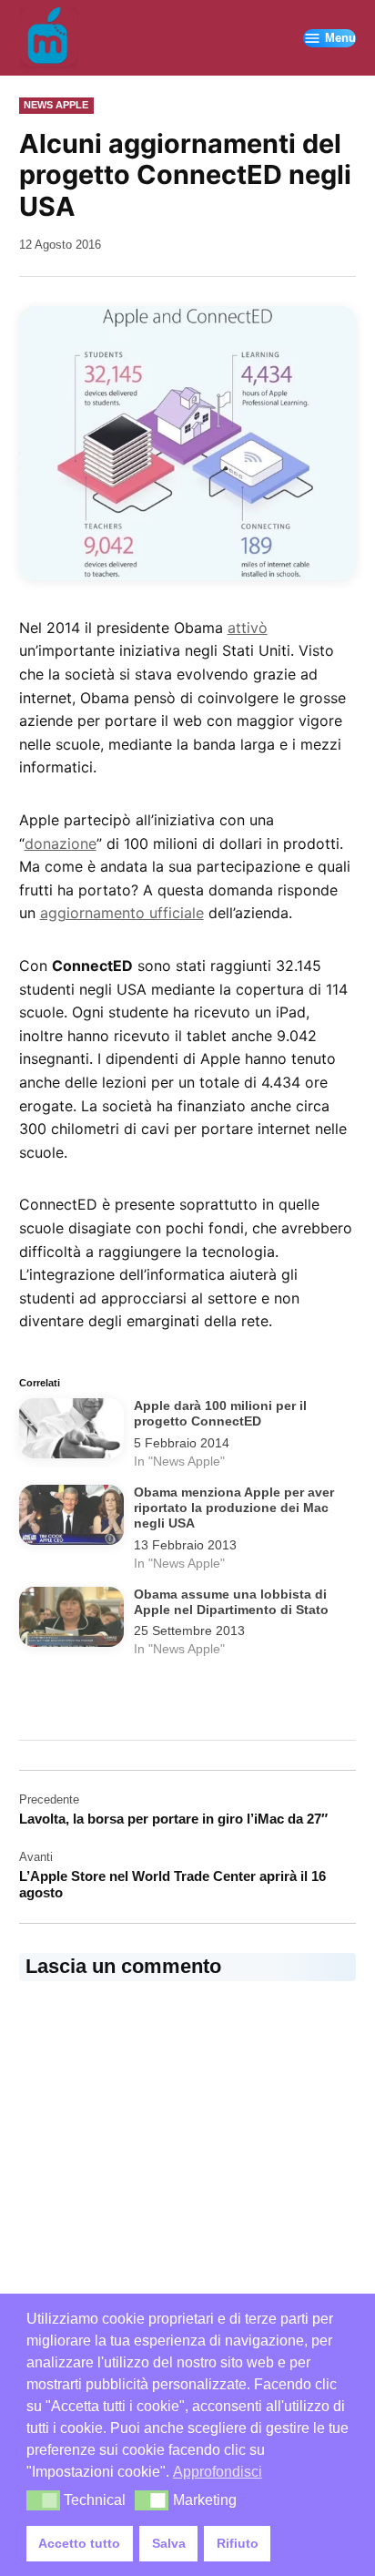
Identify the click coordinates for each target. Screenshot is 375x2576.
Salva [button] (169, 2543)
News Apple (56, 105)
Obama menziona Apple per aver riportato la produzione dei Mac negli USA (234, 1508)
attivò (248, 628)
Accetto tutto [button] (79, 2543)
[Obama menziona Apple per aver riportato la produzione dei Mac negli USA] (72, 1518)
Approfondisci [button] (218, 2472)
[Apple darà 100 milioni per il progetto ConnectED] (72, 1432)
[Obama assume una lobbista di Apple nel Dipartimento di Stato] (72, 1620)
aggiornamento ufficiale (122, 913)
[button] (43, 2500)
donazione (61, 843)
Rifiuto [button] (238, 2543)
